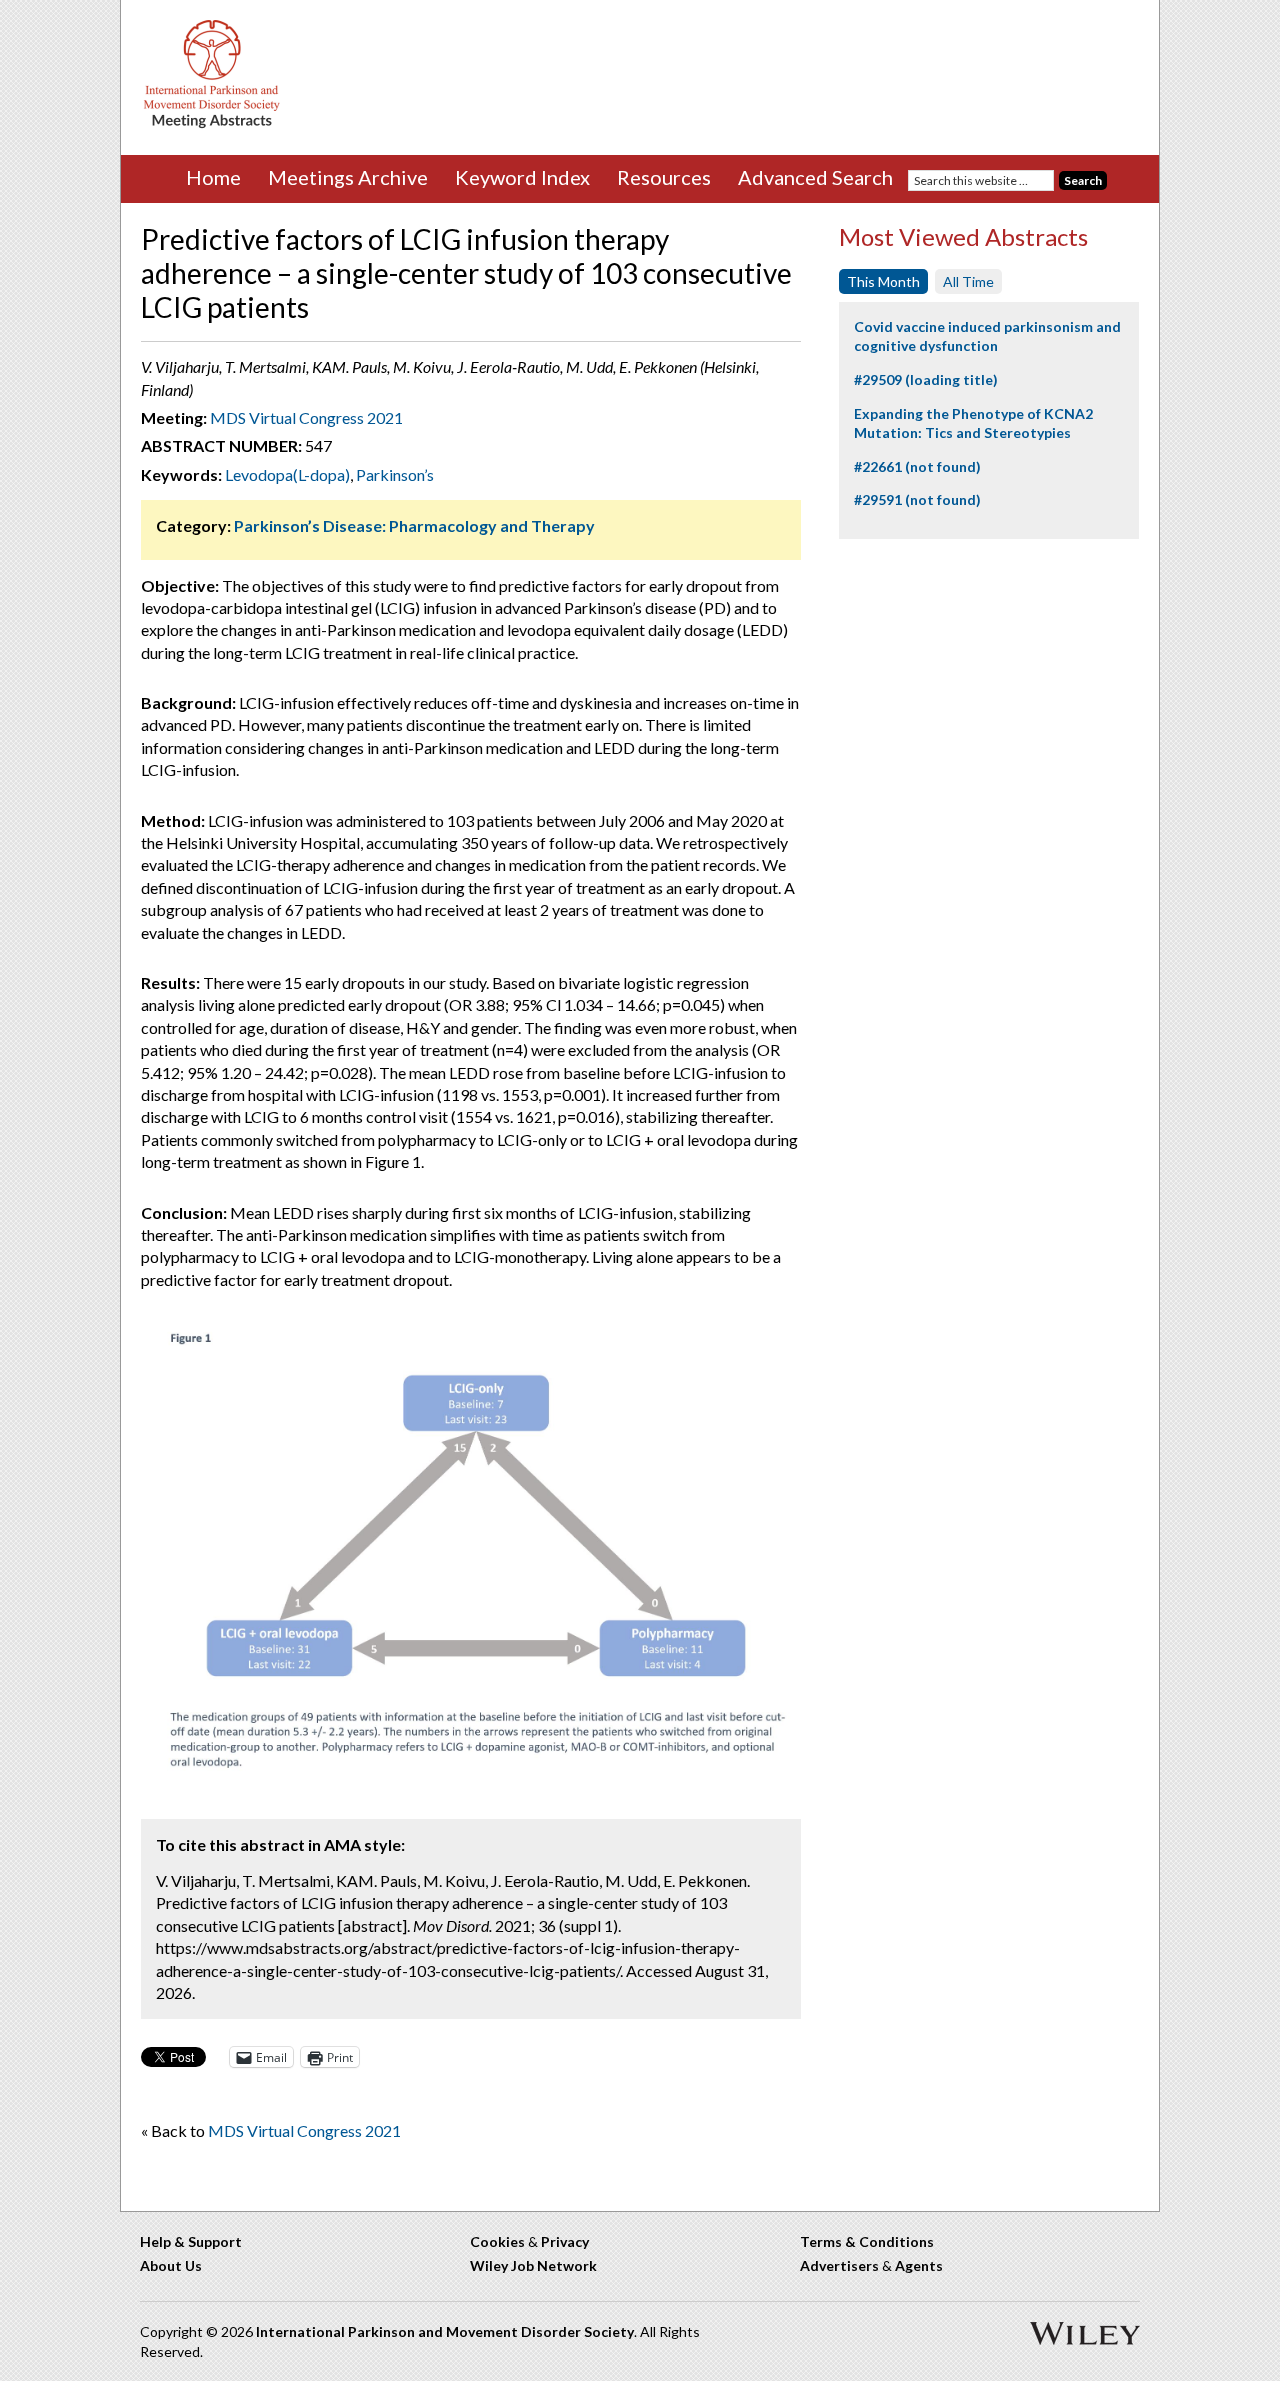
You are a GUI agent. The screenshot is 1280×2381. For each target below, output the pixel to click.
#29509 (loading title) (926, 379)
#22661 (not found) (917, 466)
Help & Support (191, 2241)
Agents (919, 2265)
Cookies (497, 2241)
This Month (883, 281)
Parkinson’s (395, 474)
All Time (968, 281)
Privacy (565, 2241)
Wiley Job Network (533, 2265)
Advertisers (839, 2265)
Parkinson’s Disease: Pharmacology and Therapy (414, 525)
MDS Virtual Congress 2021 (306, 417)
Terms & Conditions (867, 2241)
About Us (171, 2265)
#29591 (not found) (917, 499)
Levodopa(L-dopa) (287, 474)
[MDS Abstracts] (212, 123)
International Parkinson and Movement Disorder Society (445, 2331)
